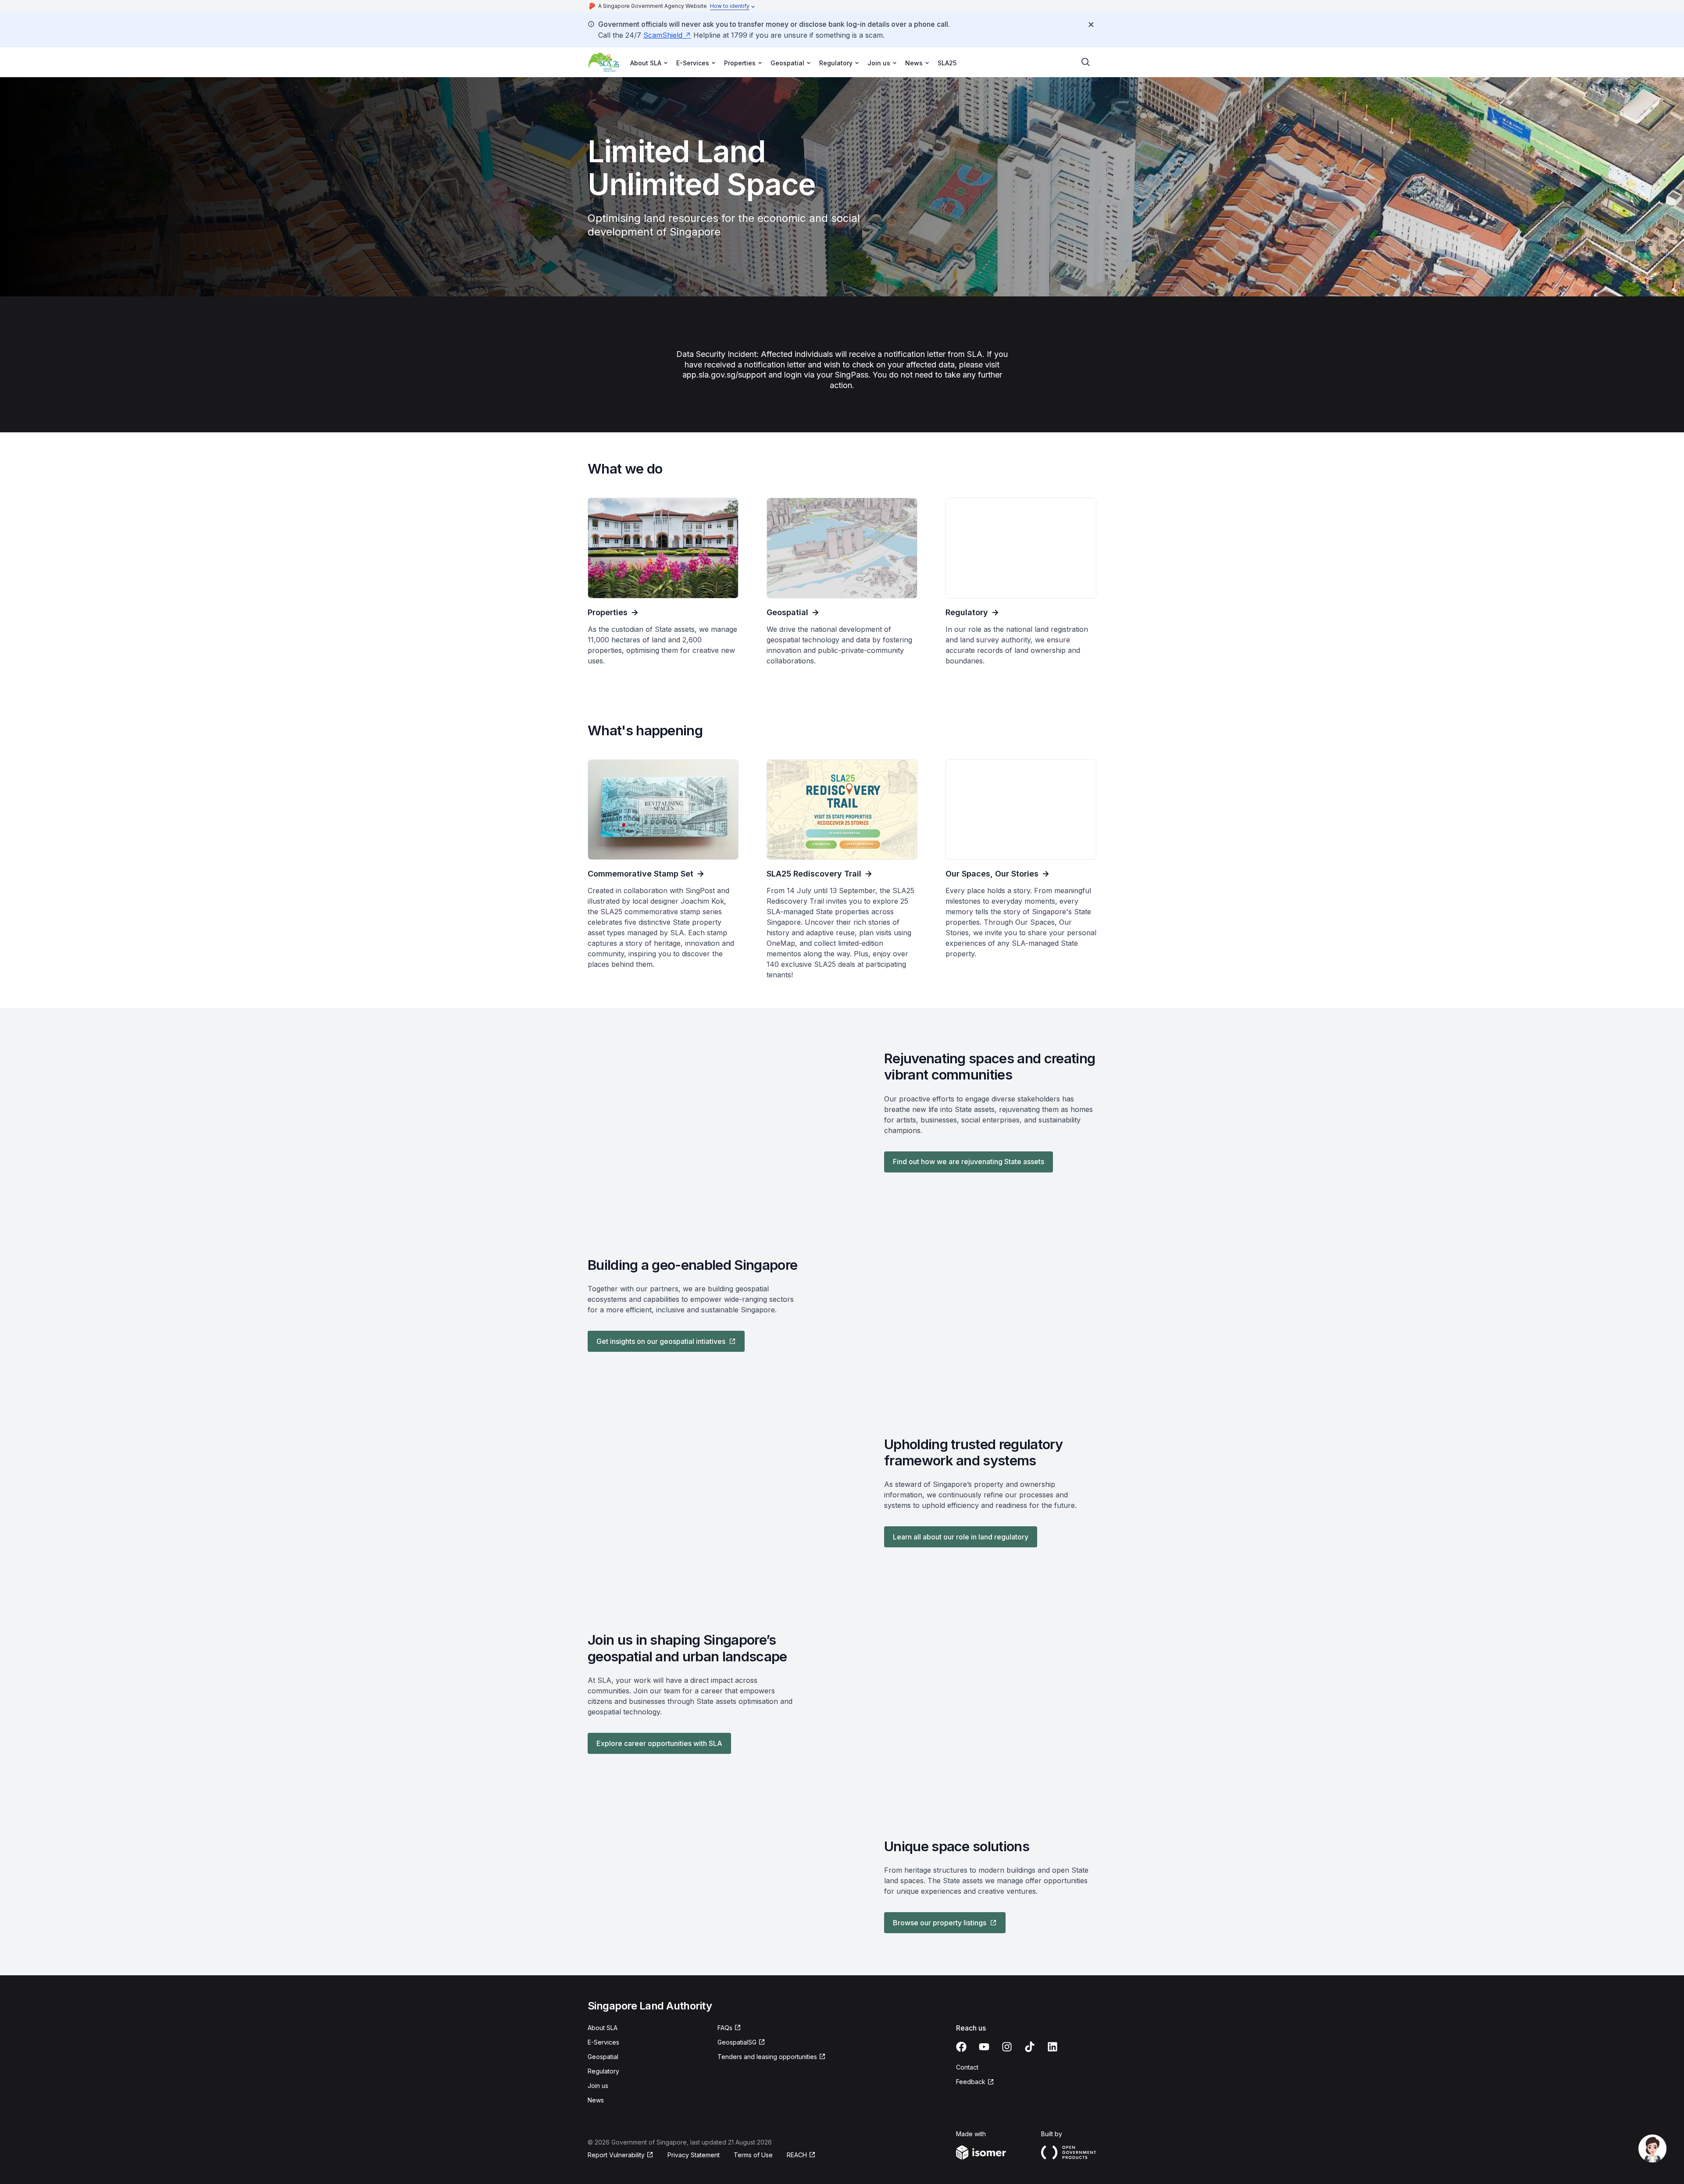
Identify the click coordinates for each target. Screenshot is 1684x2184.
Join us (598, 2086)
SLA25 (947, 63)
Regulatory (603, 2071)
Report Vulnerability (616, 2155)
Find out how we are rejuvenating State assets (969, 1161)
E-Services (603, 2042)
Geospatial (603, 2057)
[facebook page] (961, 2047)
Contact (967, 2067)
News (596, 2100)
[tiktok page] (1030, 2047)
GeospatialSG (737, 2042)
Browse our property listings (940, 1923)
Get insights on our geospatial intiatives (661, 1341)
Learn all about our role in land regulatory (961, 1537)
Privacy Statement (694, 2155)
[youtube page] (984, 2047)
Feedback (971, 2082)
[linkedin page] (1052, 2047)
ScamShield (663, 35)
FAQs (725, 2028)
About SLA (603, 2028)
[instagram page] (1007, 2047)
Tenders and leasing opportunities (767, 2057)
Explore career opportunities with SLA (659, 1743)
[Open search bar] (1086, 62)
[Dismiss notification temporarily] (1091, 25)
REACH (797, 2155)
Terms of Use (753, 2155)
